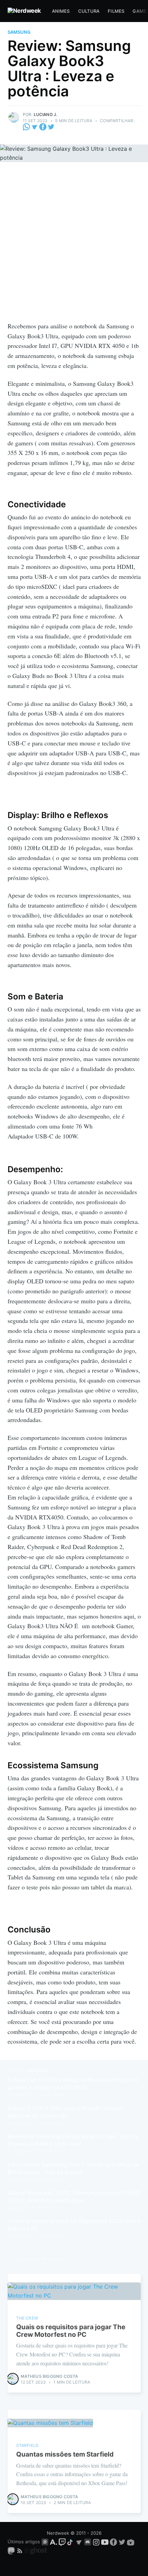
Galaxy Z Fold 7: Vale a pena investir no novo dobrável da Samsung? (66, 2112)
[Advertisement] (74, 244)
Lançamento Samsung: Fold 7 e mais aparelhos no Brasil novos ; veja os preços (73, 2168)
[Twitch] (62, 2542)
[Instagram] (96, 2542)
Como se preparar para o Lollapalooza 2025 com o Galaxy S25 (74, 2225)
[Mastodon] (12, 2551)
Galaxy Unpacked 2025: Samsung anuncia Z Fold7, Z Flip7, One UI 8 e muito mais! (74, 2196)
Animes (61, 11)
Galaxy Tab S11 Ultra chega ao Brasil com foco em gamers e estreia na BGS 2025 (73, 2084)
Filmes (116, 11)
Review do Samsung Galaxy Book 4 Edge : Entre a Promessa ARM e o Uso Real (73, 2140)
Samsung (19, 32)
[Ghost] (36, 2551)
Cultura (89, 11)
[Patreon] (45, 2542)
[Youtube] (105, 2542)
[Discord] (88, 2542)
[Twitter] (51, 126)
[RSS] (20, 2551)
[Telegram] (35, 126)
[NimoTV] (131, 2542)
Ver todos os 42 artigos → (41, 2259)
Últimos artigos (24, 2542)
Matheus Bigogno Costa (50, 2376)
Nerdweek (58, 2533)
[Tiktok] (71, 2542)
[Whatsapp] (27, 126)
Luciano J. (46, 114)
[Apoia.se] (54, 2542)
